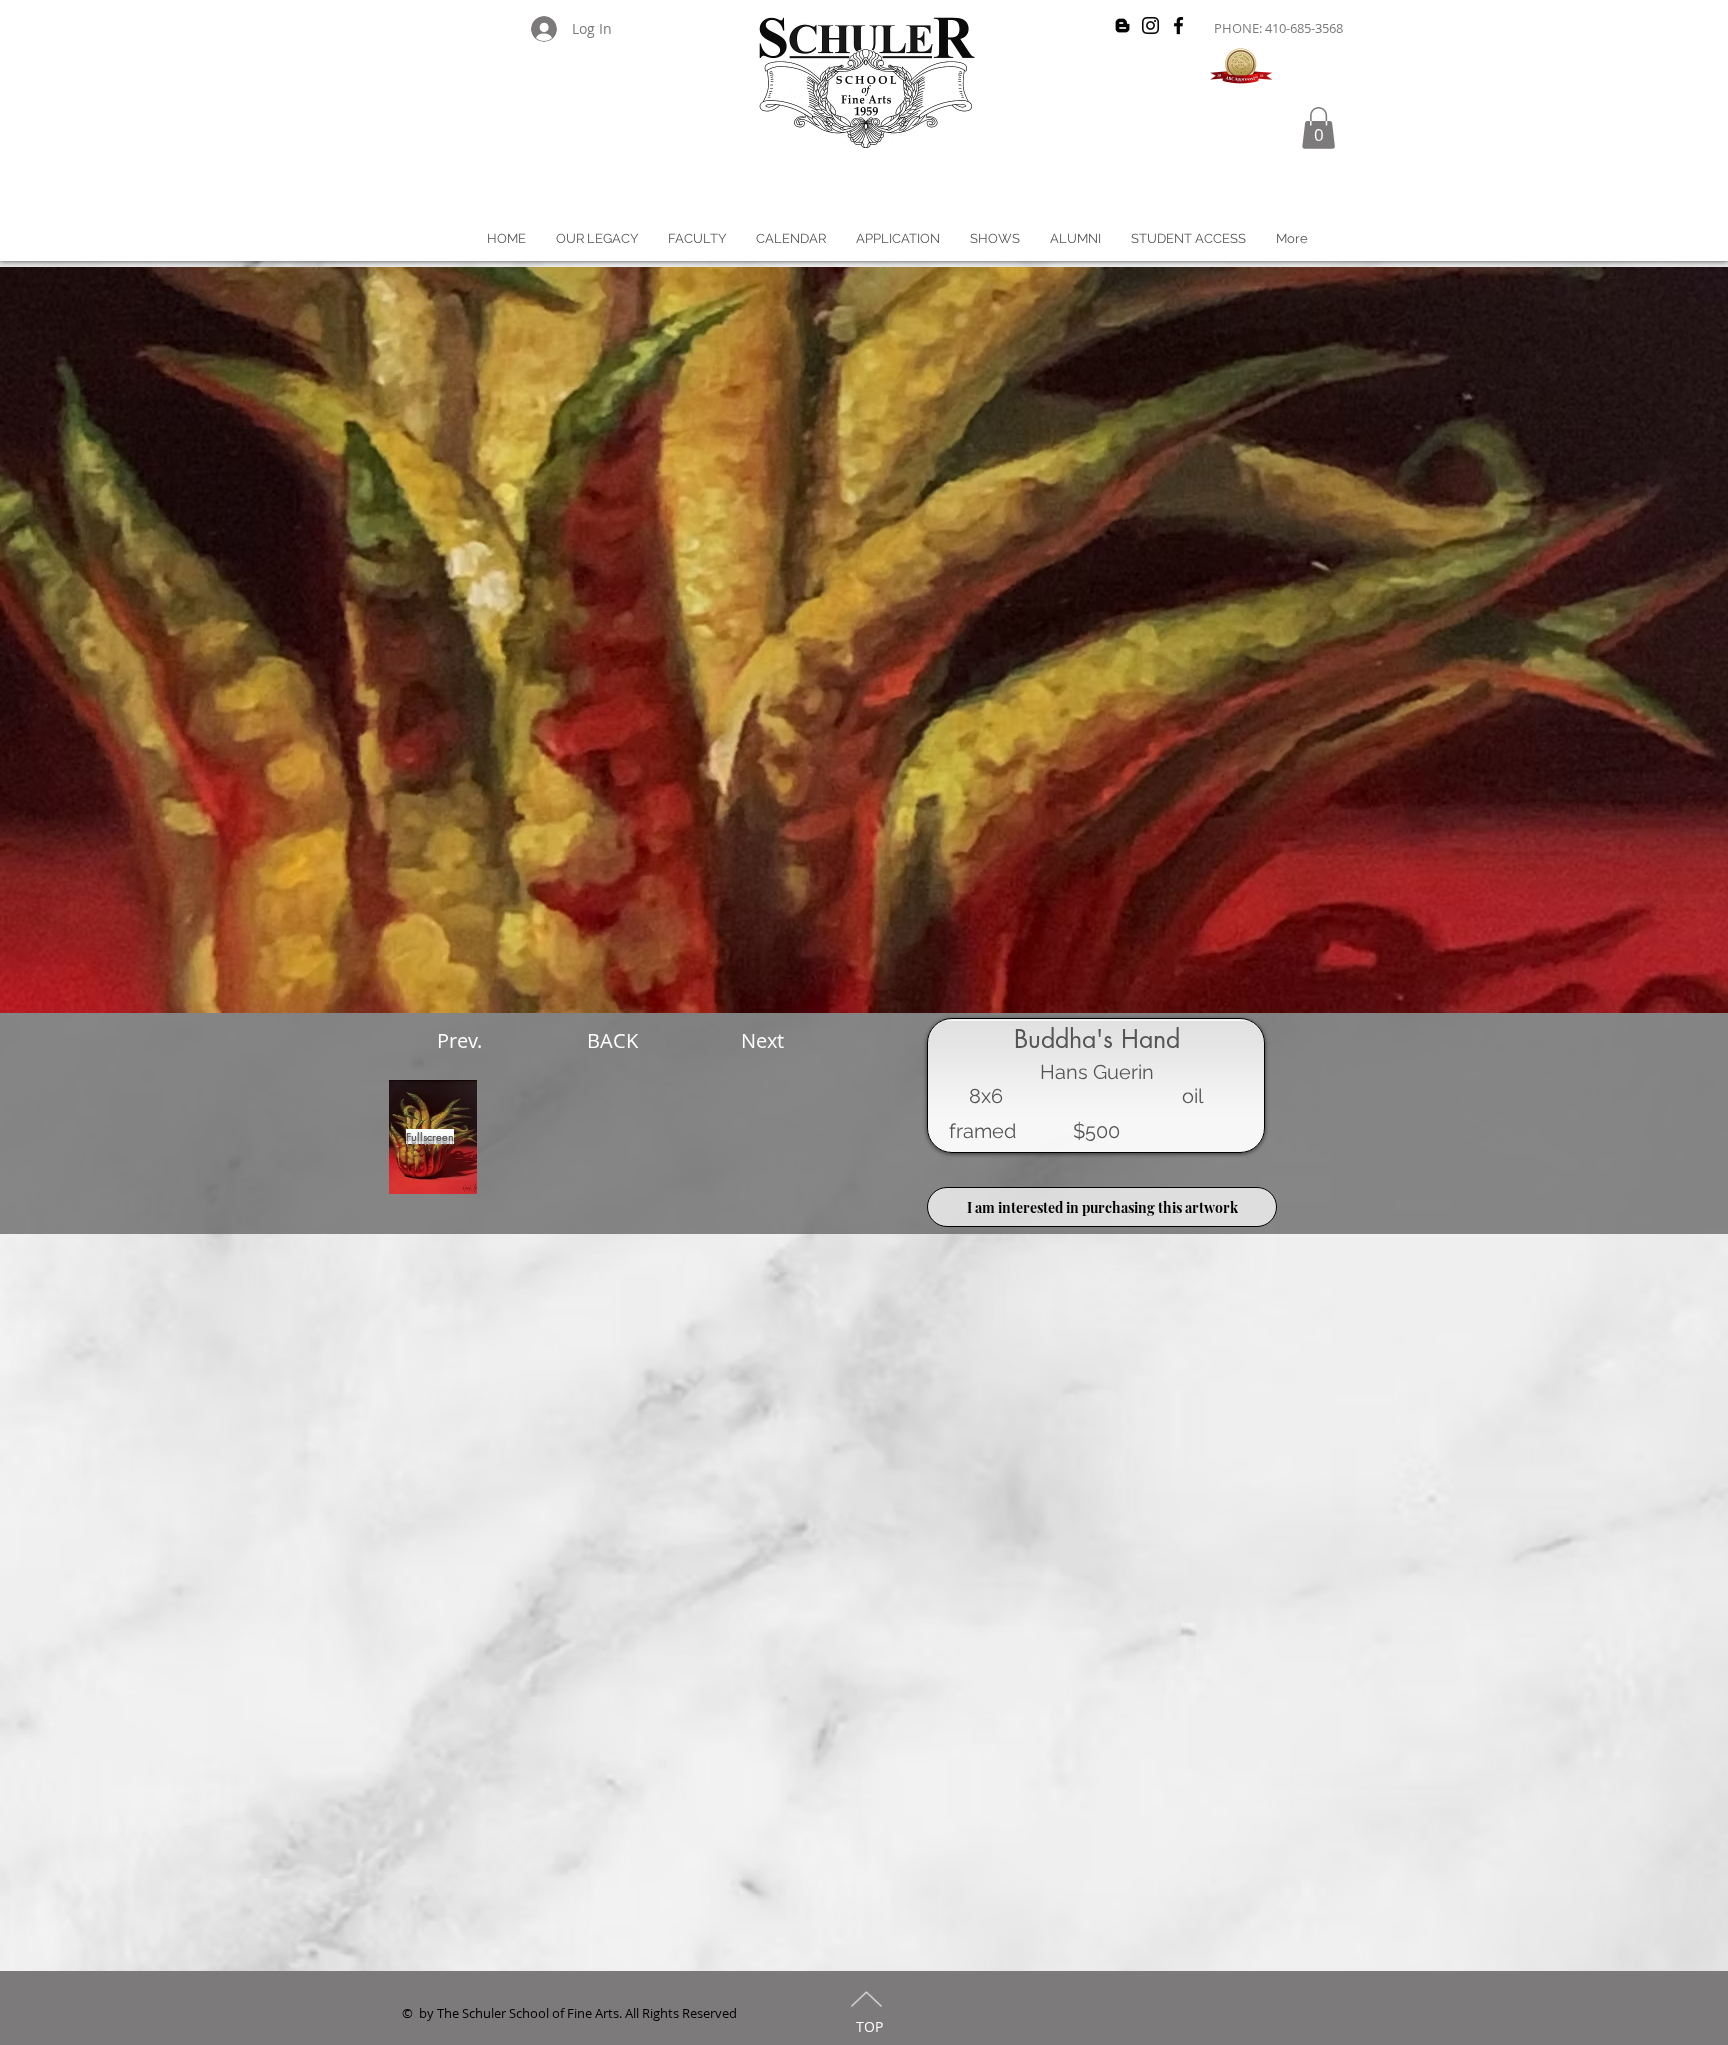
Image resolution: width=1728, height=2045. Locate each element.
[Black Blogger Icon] (1122, 25)
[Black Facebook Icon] (1178, 25)
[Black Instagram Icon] (1150, 25)
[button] (1318, 128)
